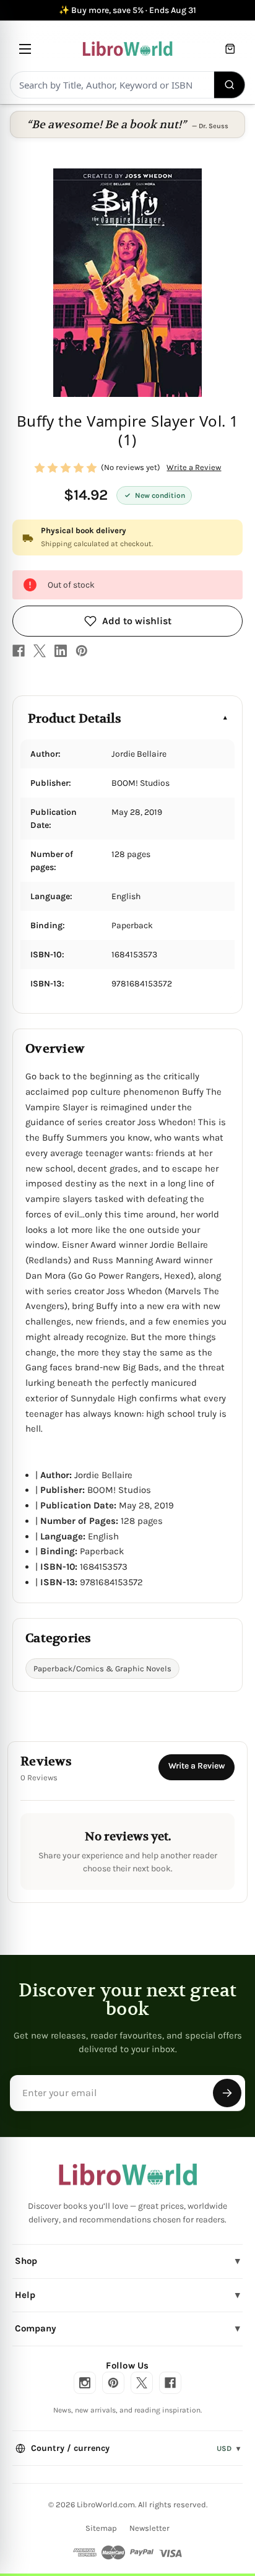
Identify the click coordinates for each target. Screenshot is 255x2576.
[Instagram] (85, 2383)
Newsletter (149, 2528)
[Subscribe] (227, 2093)
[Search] (230, 85)
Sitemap (101, 2528)
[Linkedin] (61, 651)
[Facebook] (19, 651)
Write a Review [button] (194, 467)
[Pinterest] (82, 651)
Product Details (75, 719)
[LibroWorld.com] (128, 2175)
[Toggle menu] (25, 49)
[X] (40, 651)
